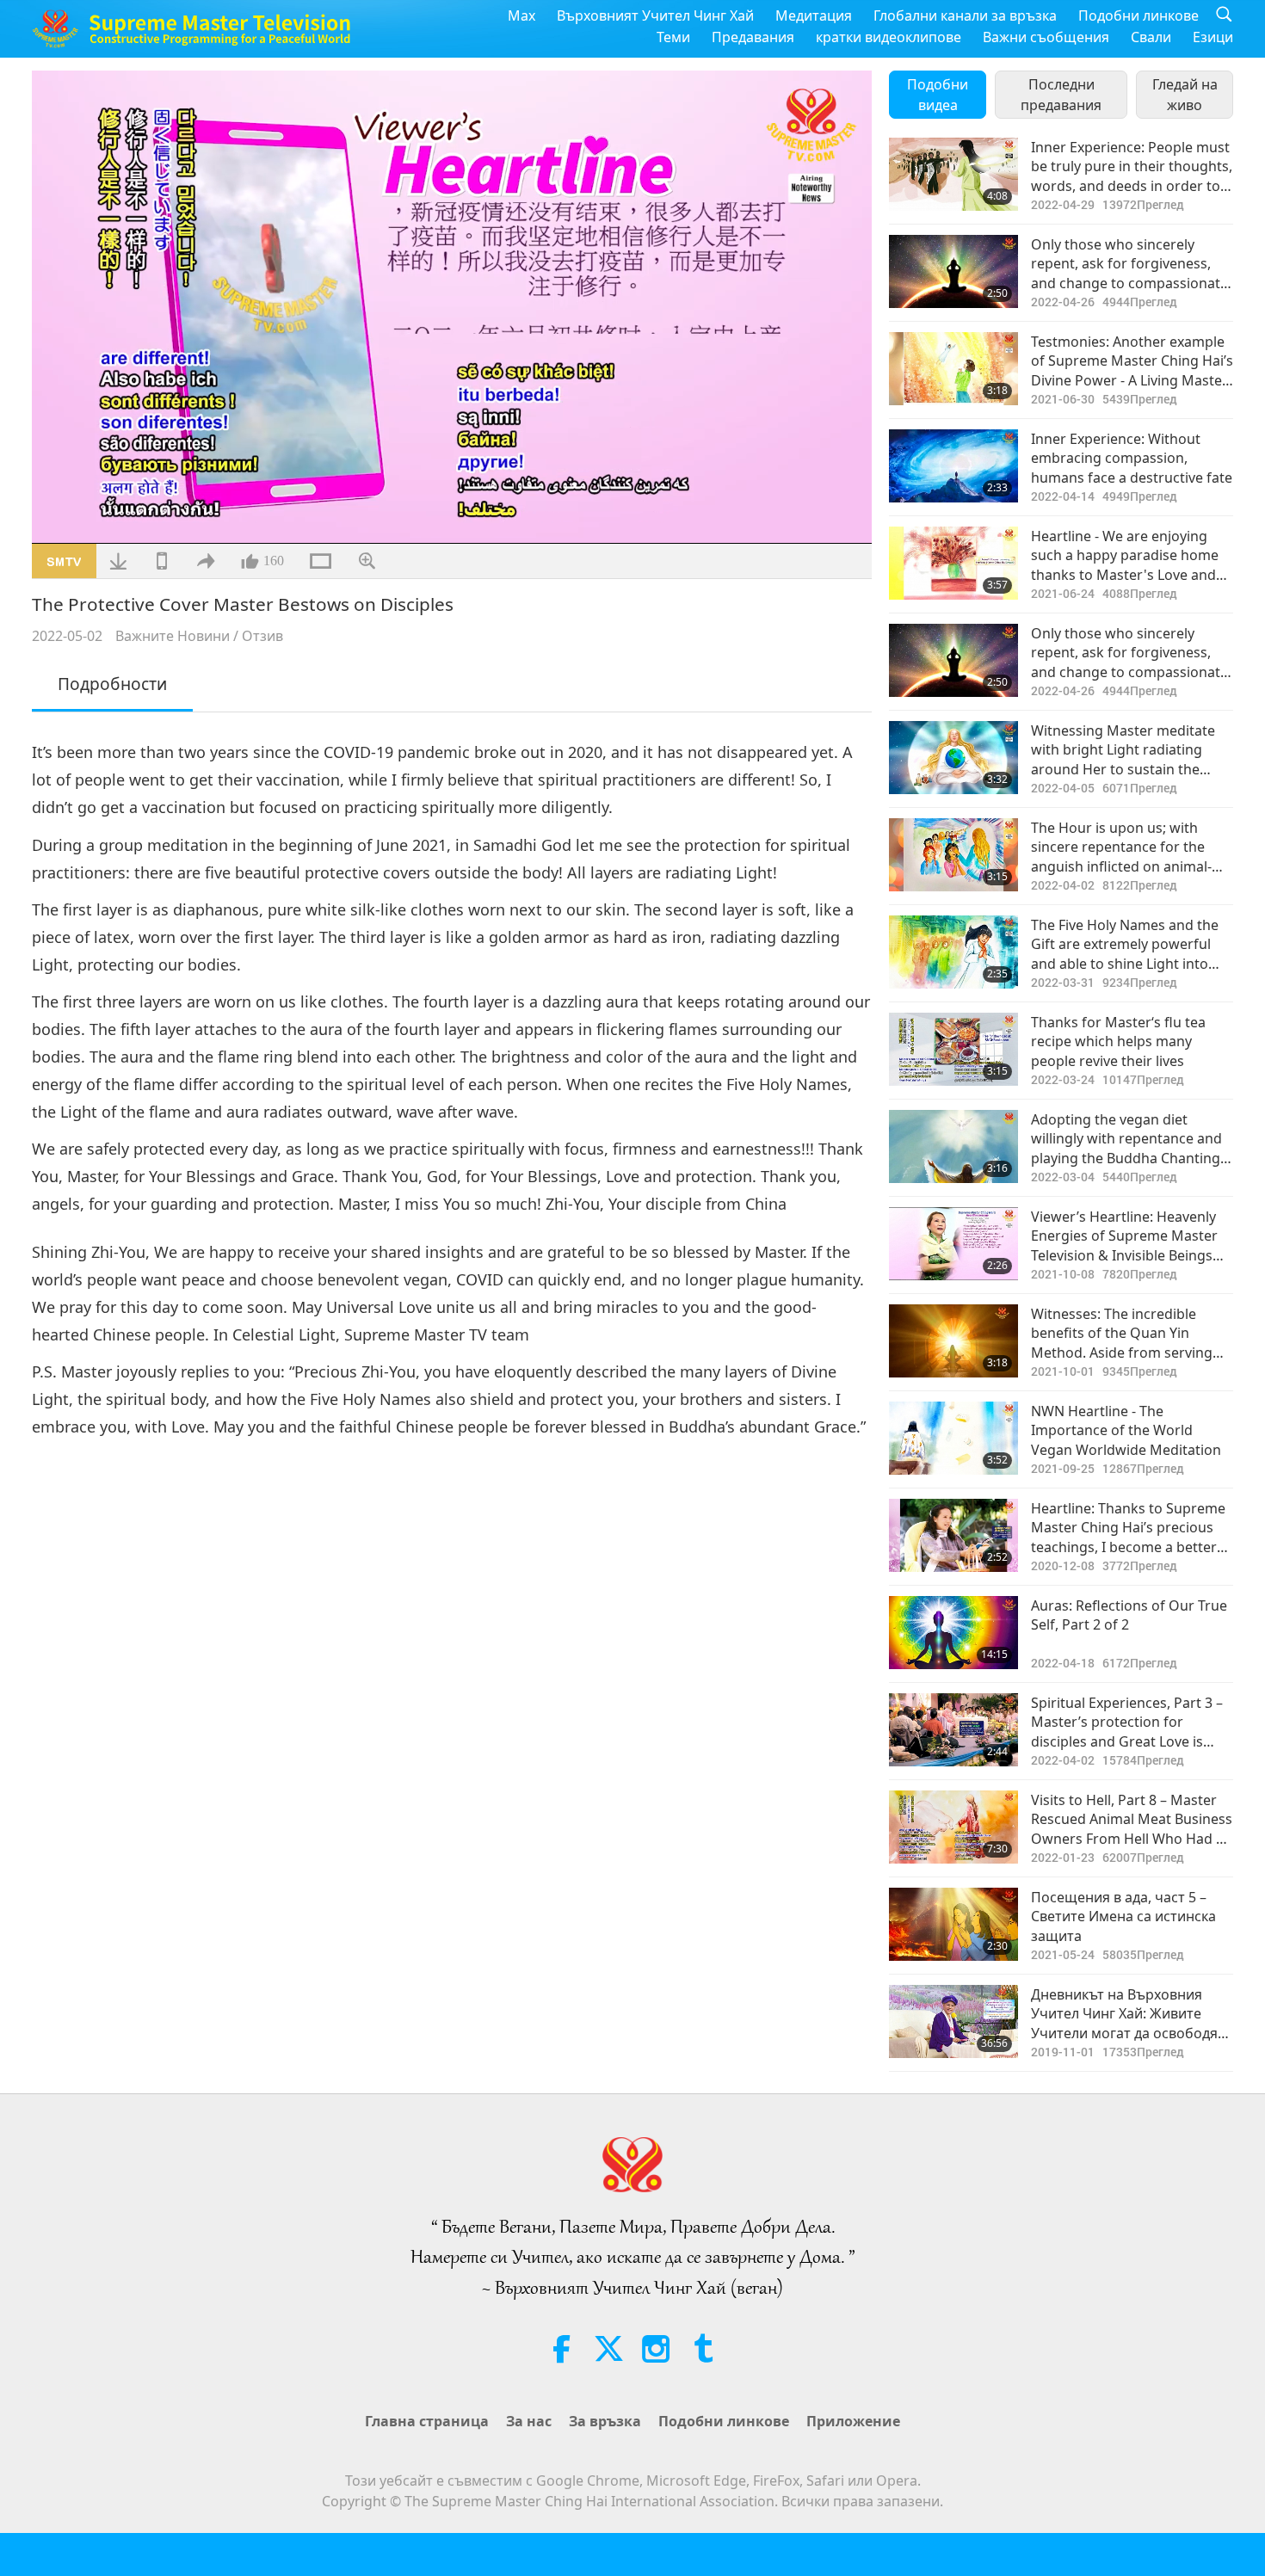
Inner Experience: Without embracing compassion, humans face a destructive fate (1132, 458)
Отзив (262, 636)
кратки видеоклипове (889, 37)
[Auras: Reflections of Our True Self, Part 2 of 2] (953, 1633)
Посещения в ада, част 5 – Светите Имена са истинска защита (1123, 1917)
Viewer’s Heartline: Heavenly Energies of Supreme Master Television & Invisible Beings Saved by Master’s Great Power (1124, 1236)
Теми (673, 37)
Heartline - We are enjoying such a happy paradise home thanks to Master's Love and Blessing (1125, 555)
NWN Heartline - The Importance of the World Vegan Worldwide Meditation (1126, 1430)
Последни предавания (1061, 95)
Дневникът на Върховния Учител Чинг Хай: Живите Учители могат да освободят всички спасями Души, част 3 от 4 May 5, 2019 (1129, 2014)
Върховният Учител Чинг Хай (655, 15)
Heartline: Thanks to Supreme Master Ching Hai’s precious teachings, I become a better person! (1128, 1528)
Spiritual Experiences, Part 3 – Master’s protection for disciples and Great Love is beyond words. (1127, 1722)
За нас (529, 2421)
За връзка (605, 2421)
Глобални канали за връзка (965, 15)
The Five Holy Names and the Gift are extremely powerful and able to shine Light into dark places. (1125, 944)
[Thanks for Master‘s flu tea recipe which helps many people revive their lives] (953, 1049)
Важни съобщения (1046, 37)
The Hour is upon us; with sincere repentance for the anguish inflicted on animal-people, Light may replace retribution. (1121, 847)
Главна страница (427, 2421)
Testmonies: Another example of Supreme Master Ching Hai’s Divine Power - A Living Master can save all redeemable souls (1132, 361)
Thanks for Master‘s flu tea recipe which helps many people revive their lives (1118, 1041)
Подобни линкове (1138, 15)
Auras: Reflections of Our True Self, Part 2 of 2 (1129, 1615)
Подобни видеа (938, 95)
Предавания (753, 37)
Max (521, 15)
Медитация (814, 15)
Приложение (853, 2421)
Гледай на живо (1185, 95)
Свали (1151, 37)
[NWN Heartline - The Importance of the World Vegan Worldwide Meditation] (953, 1438)
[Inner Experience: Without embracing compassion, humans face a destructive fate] (953, 466)
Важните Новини (173, 636)
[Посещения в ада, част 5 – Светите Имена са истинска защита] (953, 1924)
